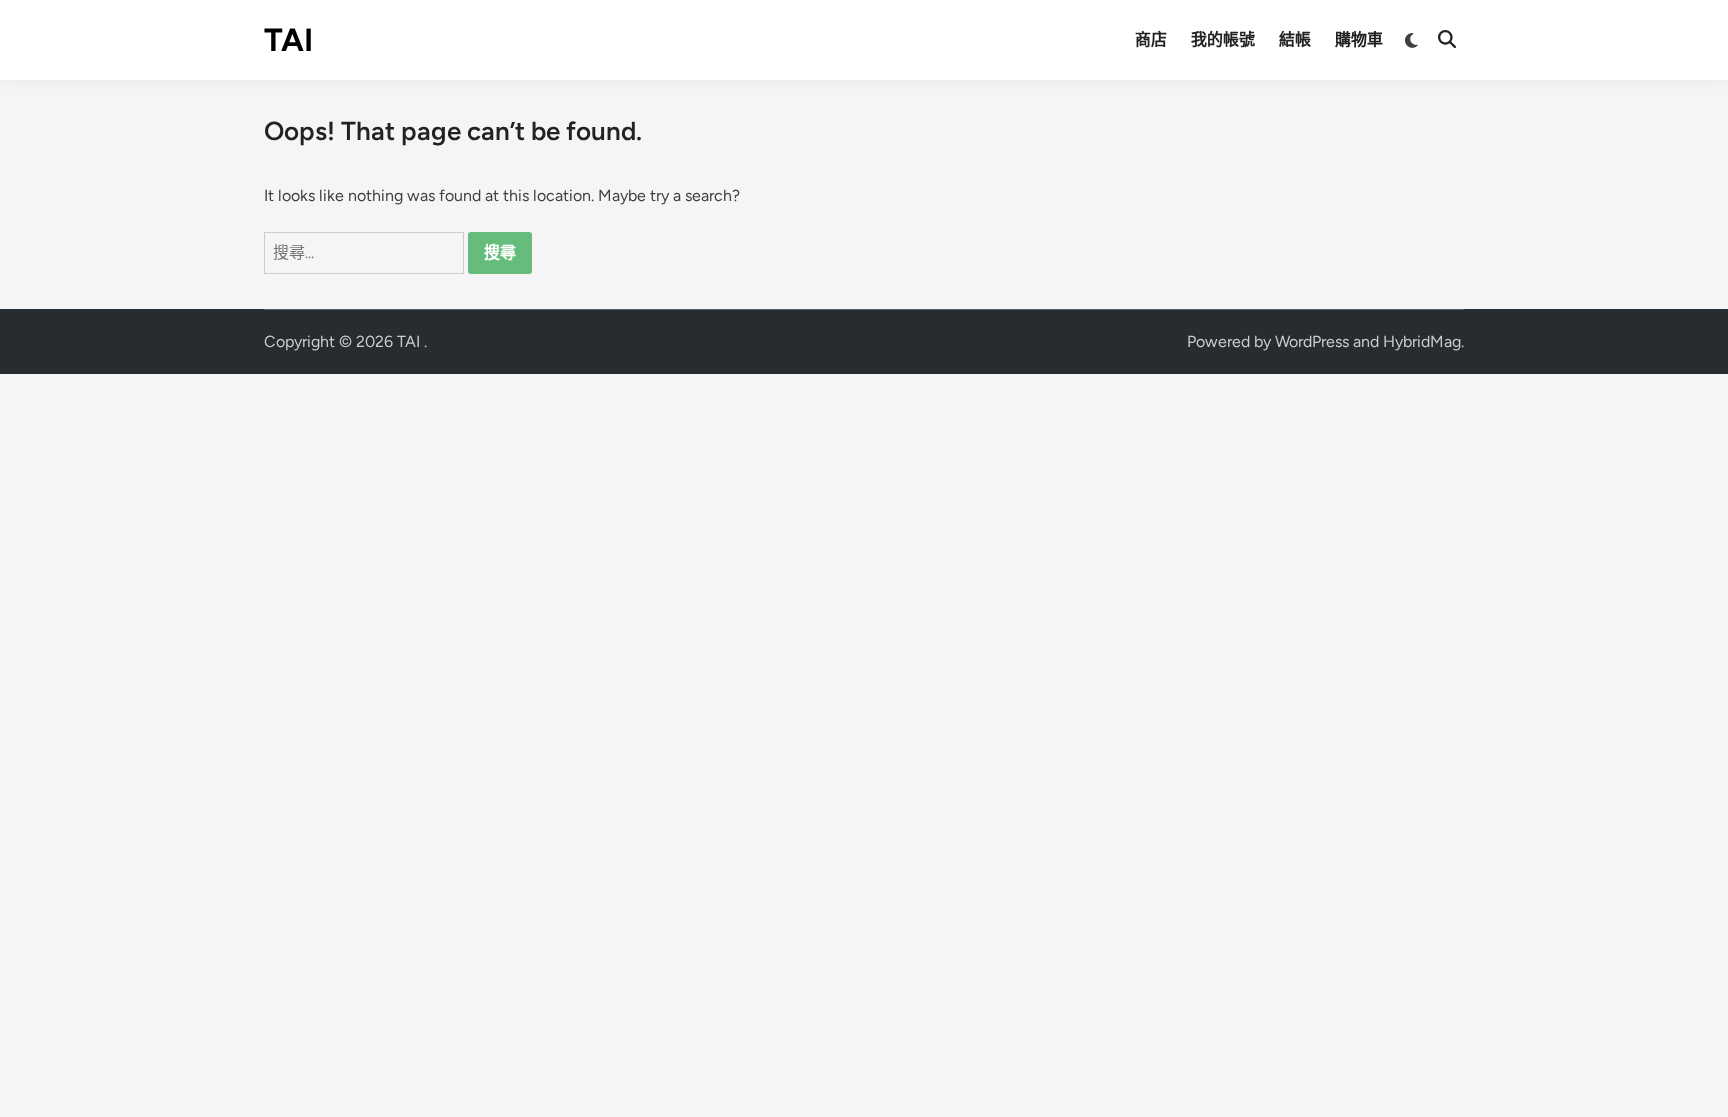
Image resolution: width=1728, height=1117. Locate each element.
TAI (288, 40)
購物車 (1359, 39)
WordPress (1312, 341)
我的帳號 (1223, 39)
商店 (1151, 39)
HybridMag (1422, 341)
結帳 (1295, 39)
